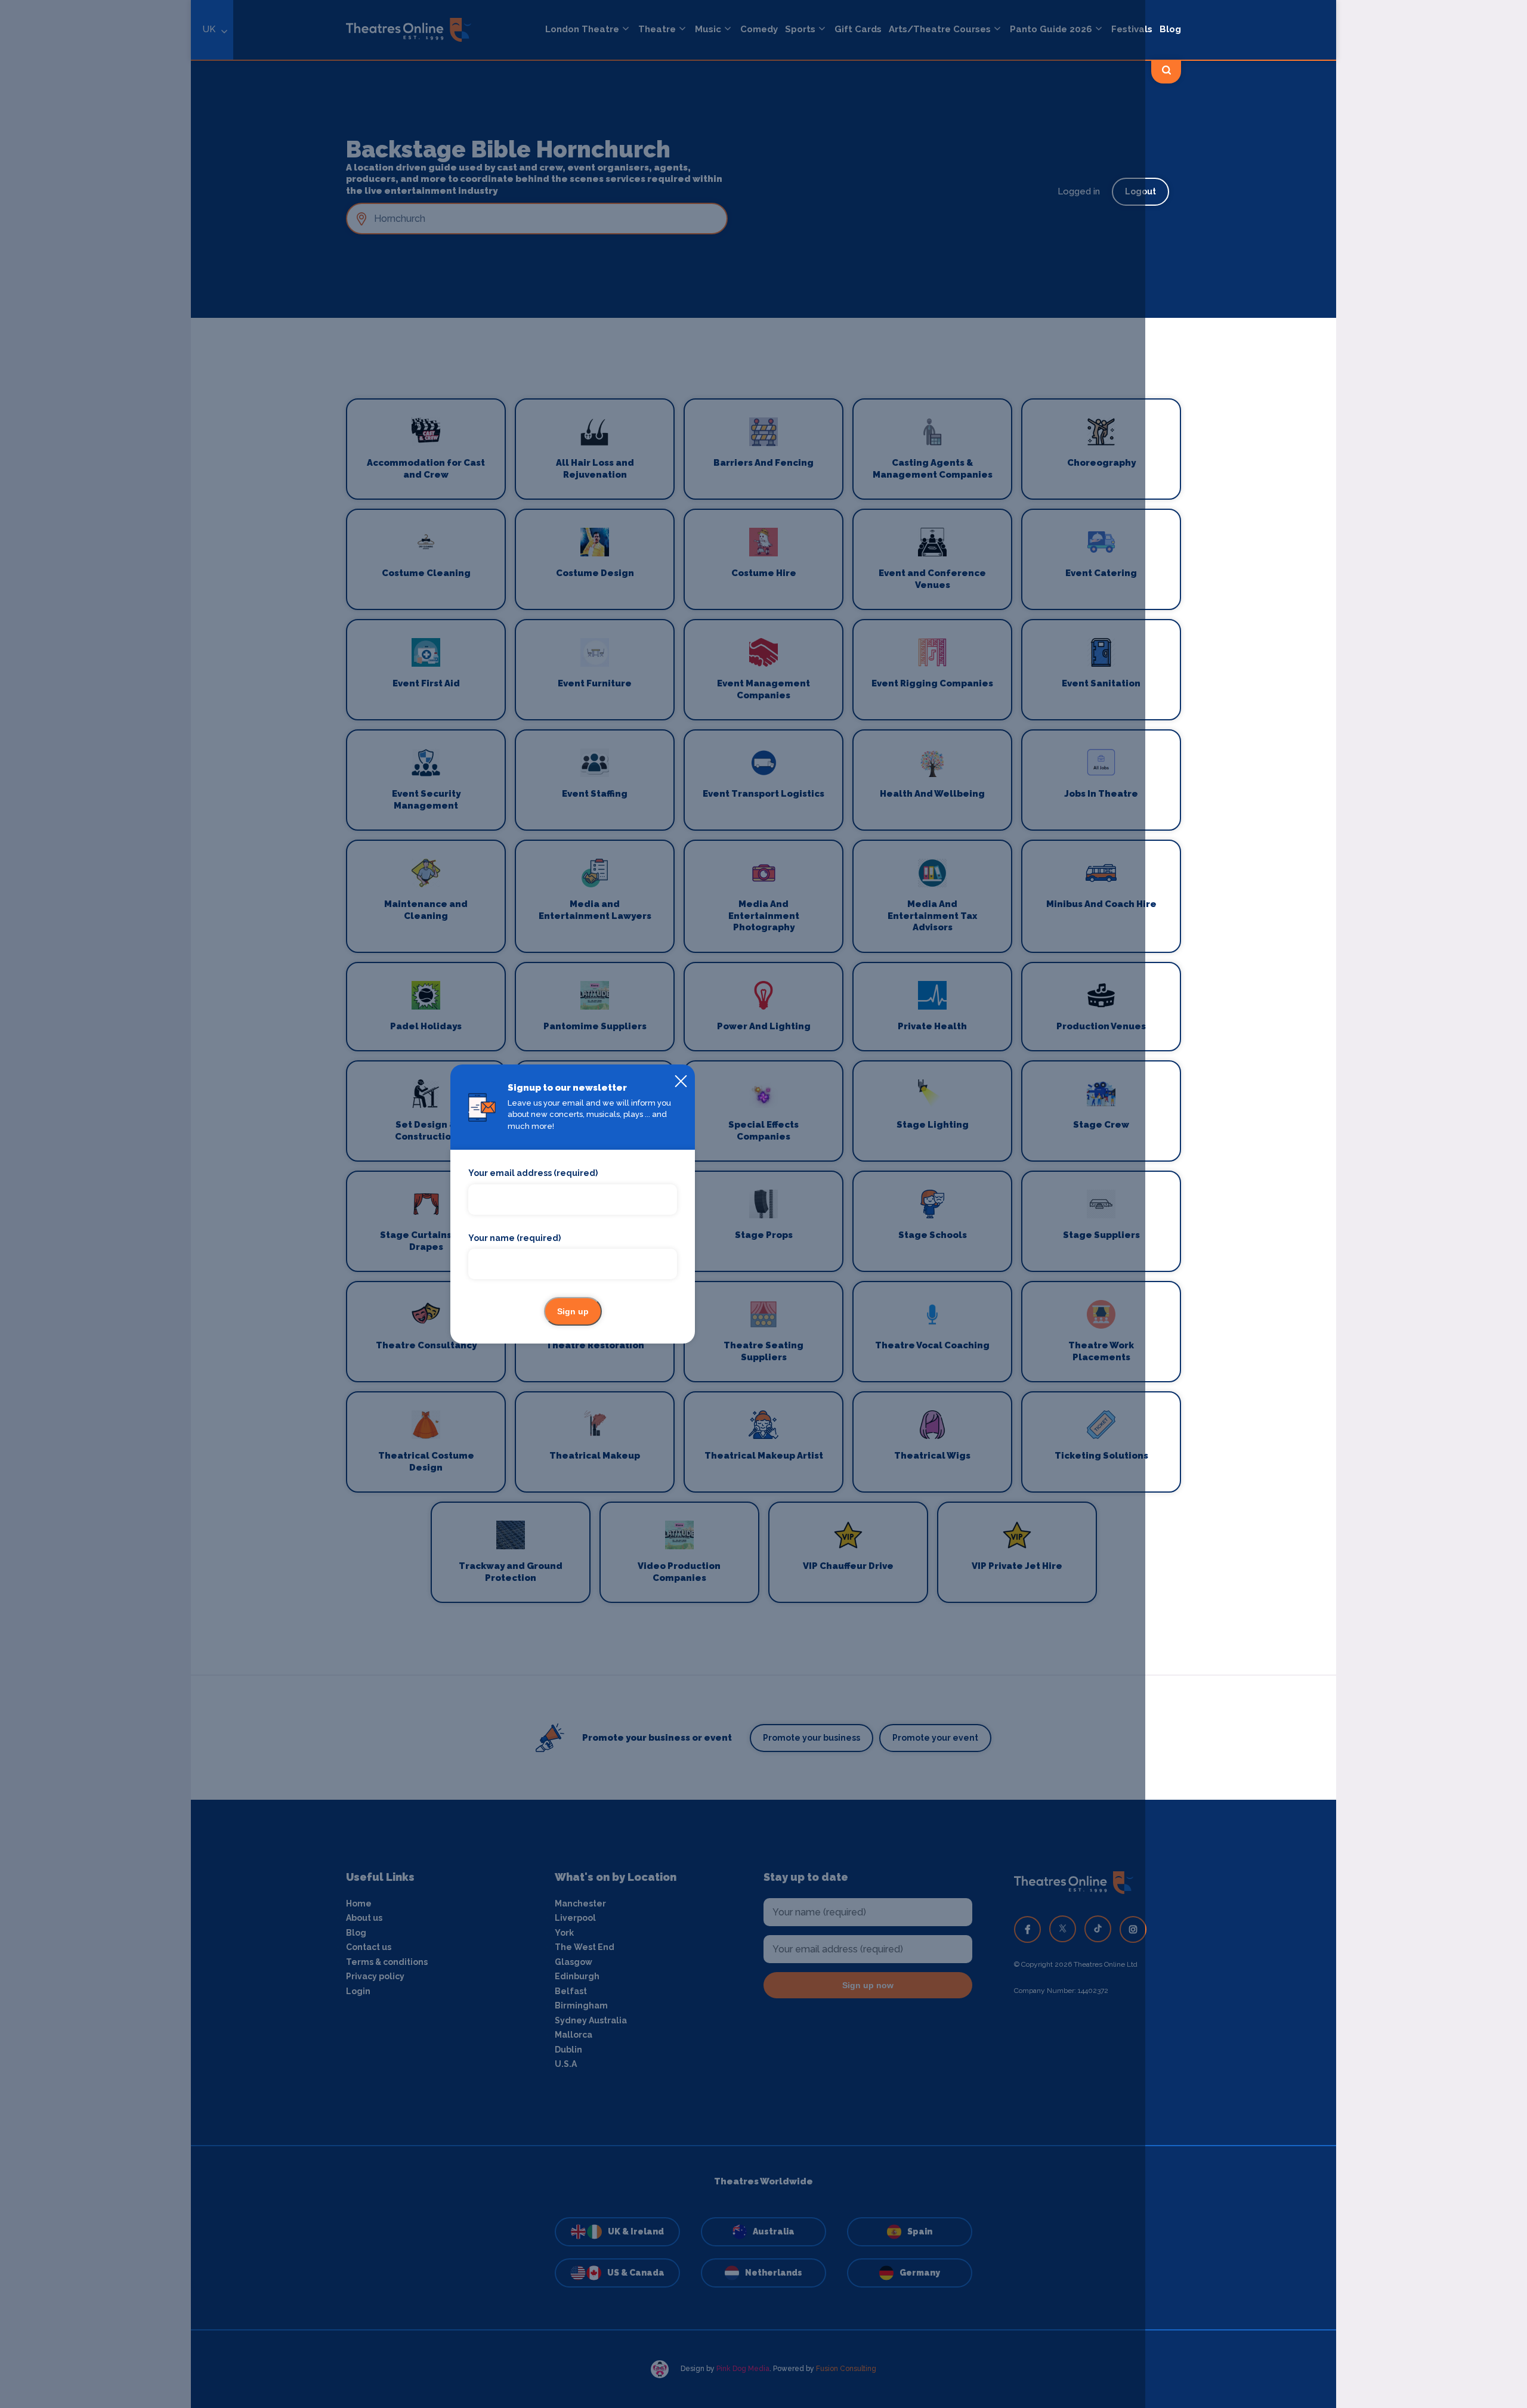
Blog (1170, 29)
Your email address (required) (533, 1173)
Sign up (573, 1311)
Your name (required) (514, 1238)
